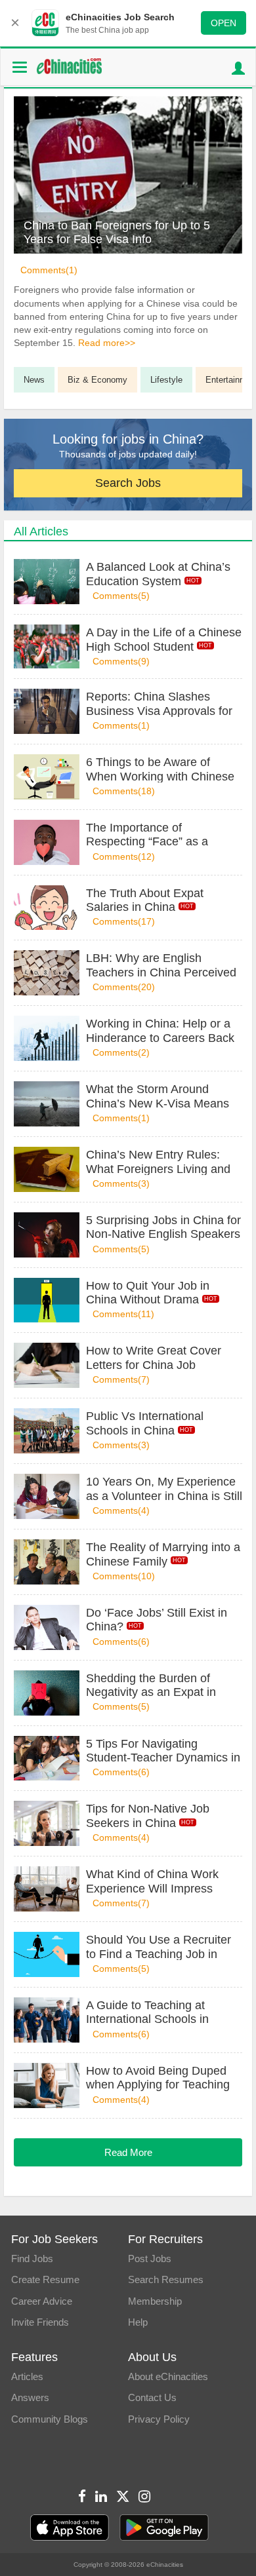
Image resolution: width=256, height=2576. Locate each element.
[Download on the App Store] (70, 2528)
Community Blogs (50, 2419)
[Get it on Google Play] (164, 2528)
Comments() (49, 270)
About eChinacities (168, 2376)
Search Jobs (128, 483)
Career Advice (42, 2301)
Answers (30, 2397)
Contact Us (152, 2397)
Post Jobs (150, 2259)
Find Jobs (32, 2259)
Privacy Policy (159, 2419)
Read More (128, 2152)
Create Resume (45, 2279)
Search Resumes (166, 2279)
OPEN (224, 23)
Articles (27, 2376)
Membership (155, 2301)
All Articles (41, 531)
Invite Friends (40, 2322)
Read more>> (107, 343)
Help (138, 2322)
